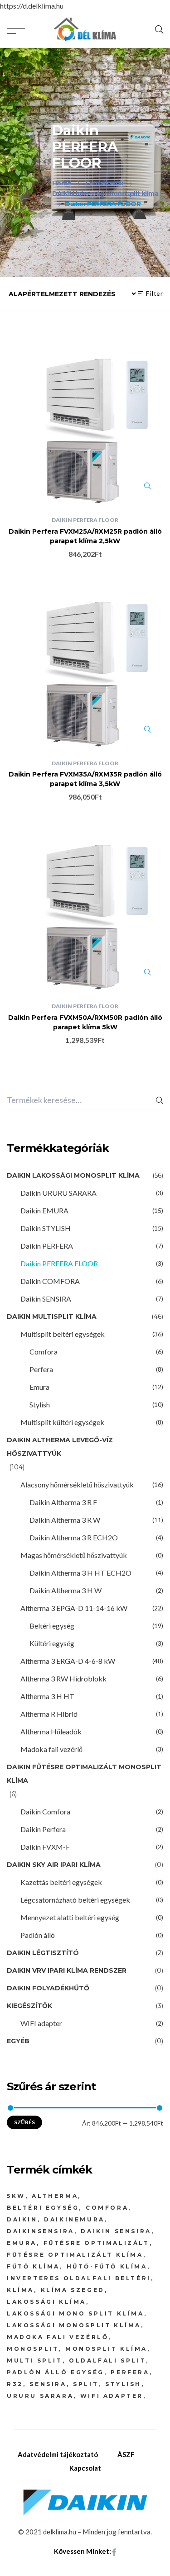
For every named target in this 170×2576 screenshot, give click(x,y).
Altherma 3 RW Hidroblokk (63, 1679)
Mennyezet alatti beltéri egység (70, 1917)
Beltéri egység (52, 1626)
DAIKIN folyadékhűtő (48, 1988)
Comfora (44, 1352)
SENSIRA (48, 2384)
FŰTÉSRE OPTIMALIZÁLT (97, 2243)
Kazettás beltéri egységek (61, 1882)
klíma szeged (73, 2290)
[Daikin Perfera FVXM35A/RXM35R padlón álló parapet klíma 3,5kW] (85, 670)
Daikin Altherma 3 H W (66, 1590)
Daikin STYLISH (46, 1228)
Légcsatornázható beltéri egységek (75, 1900)
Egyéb (18, 2041)
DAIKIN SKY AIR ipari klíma (54, 1865)
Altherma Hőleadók (51, 1731)
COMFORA (107, 2208)
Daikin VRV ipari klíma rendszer (67, 1970)
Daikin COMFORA (50, 1281)
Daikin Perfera (43, 1829)
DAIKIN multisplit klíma (52, 1316)
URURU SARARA (40, 2396)
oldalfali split (107, 2361)
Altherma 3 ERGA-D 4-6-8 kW (68, 1661)
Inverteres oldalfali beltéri (79, 2278)
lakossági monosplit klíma (74, 2325)
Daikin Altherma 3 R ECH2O (74, 1537)
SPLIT (86, 2384)
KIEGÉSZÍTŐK (29, 2006)
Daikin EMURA (44, 1210)
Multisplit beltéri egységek (63, 1334)
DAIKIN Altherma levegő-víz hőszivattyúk (60, 1447)
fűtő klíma (33, 2266)
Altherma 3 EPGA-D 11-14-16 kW (74, 1608)
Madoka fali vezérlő (51, 1749)
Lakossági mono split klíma (75, 2313)
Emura (39, 1387)
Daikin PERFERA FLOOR (85, 520)
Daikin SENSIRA (46, 1299)
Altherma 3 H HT (47, 1696)
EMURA (22, 2243)
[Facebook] (114, 2552)
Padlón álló (38, 1935)
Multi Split (35, 2361)
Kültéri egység (52, 1643)
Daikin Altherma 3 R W (65, 1520)
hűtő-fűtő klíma (107, 2266)
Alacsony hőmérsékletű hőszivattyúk (77, 1485)
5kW (16, 2196)
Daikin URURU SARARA (58, 1193)
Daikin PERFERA (47, 1246)
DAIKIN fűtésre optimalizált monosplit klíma (84, 1774)
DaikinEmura (74, 2219)
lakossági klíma (46, 2302)
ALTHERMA (55, 2196)
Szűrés (24, 2122)
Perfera (41, 1369)
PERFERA (130, 2372)
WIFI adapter (41, 2023)
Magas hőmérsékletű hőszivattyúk (74, 1555)
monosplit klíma (106, 2349)
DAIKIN (22, 2219)
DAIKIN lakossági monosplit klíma (73, 1175)
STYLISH (123, 2384)
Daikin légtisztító (43, 1953)
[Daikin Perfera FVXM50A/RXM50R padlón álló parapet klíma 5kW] (85, 912)
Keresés (160, 1100)
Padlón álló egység (56, 2372)
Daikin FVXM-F (45, 1847)
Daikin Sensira (116, 2231)
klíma (20, 2290)
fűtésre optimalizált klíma (75, 2255)
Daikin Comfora (45, 1811)
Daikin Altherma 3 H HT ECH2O (80, 1573)
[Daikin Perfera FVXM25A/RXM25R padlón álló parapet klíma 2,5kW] (85, 426)
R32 (15, 2384)
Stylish (40, 1404)
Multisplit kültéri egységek (62, 1422)
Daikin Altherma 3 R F (63, 1502)
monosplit (33, 2349)
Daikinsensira (41, 2231)
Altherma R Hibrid (49, 1714)
